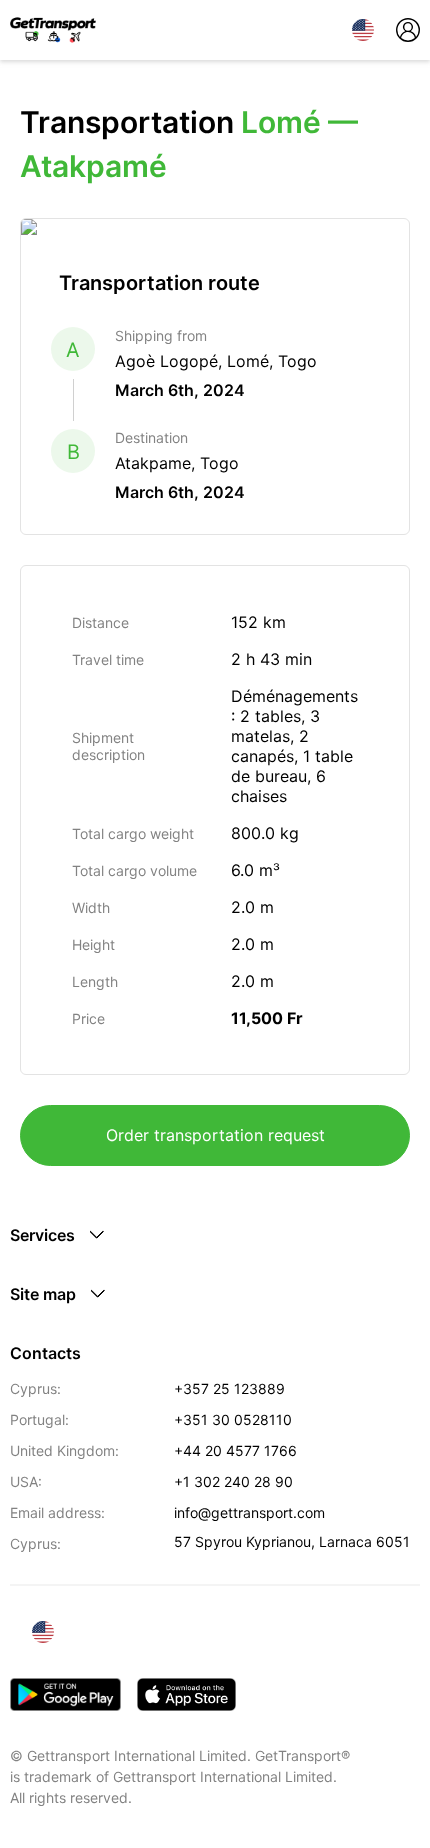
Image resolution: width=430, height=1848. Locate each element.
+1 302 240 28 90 (233, 1481)
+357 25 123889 (229, 1388)
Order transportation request (215, 1135)
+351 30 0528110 (233, 1419)
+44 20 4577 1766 (235, 1450)
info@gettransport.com (249, 1512)
